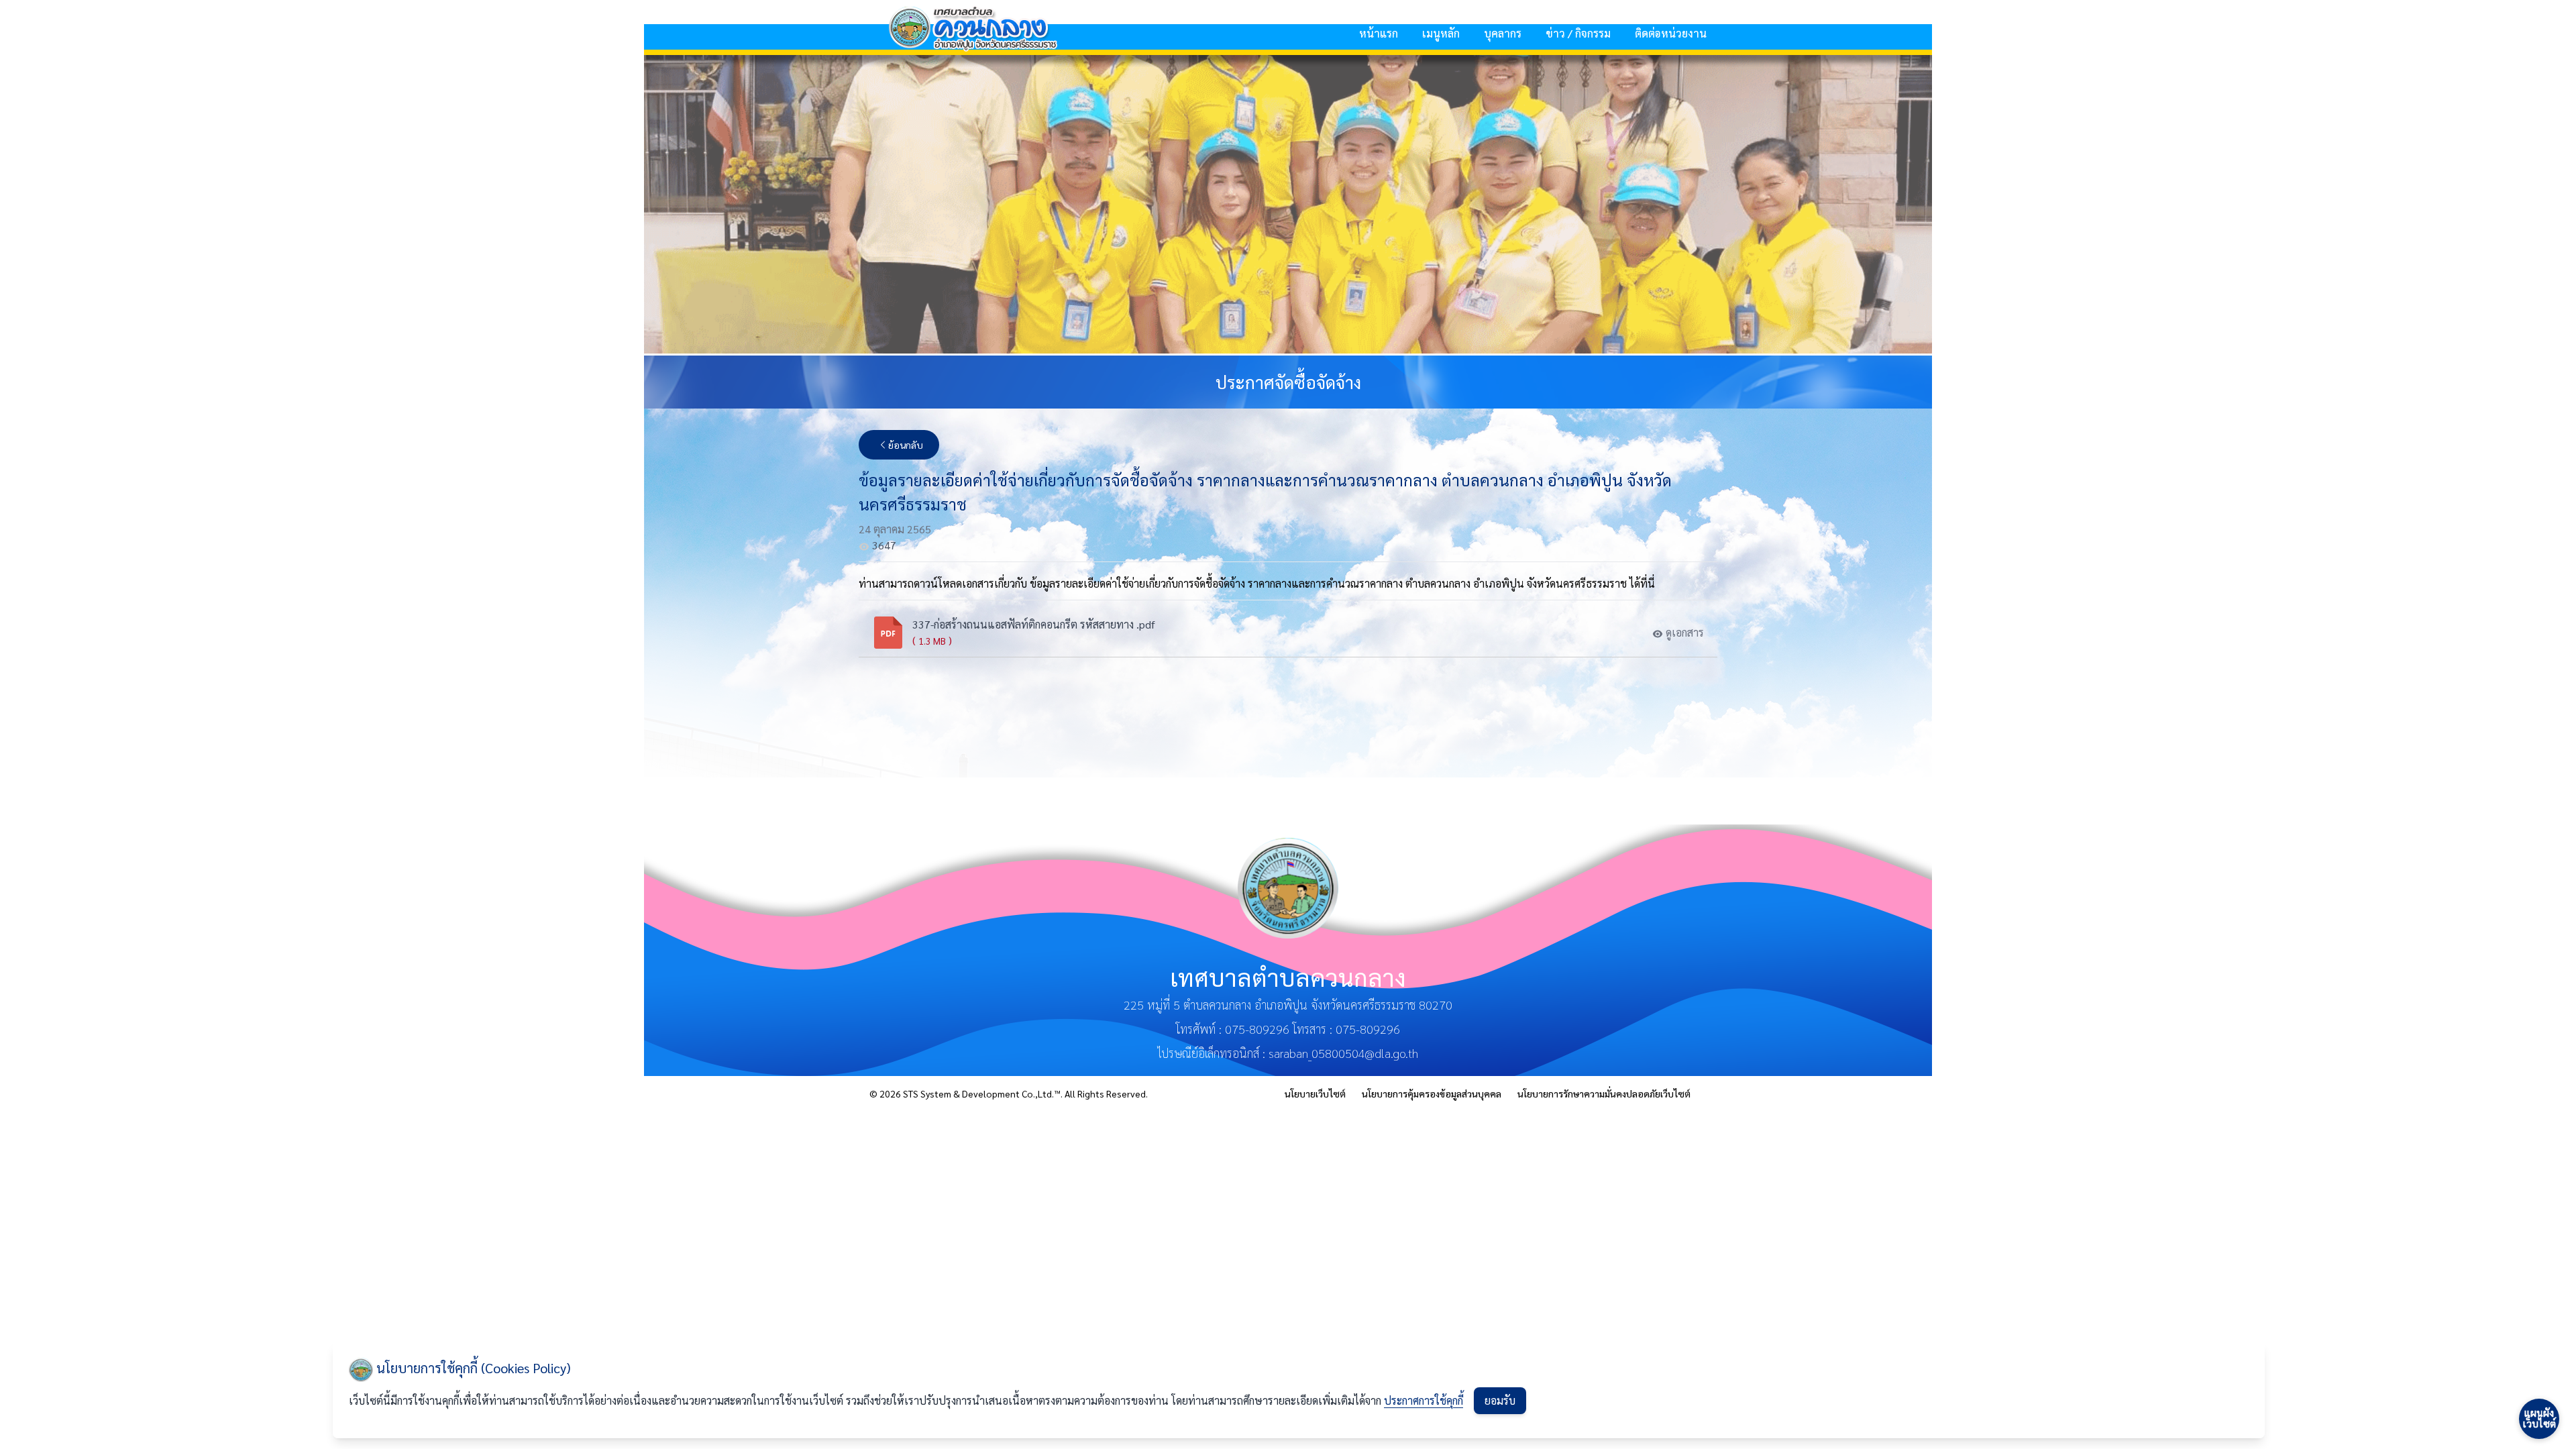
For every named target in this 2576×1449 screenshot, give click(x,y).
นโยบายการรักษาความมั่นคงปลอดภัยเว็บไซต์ (1604, 1093)
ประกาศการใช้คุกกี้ (1424, 1400)
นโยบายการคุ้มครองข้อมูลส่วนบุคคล (1432, 1093)
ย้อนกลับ (906, 445)
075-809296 (1257, 1029)
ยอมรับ (1500, 1400)
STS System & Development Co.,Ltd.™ (982, 1093)
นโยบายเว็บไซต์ (1315, 1093)
